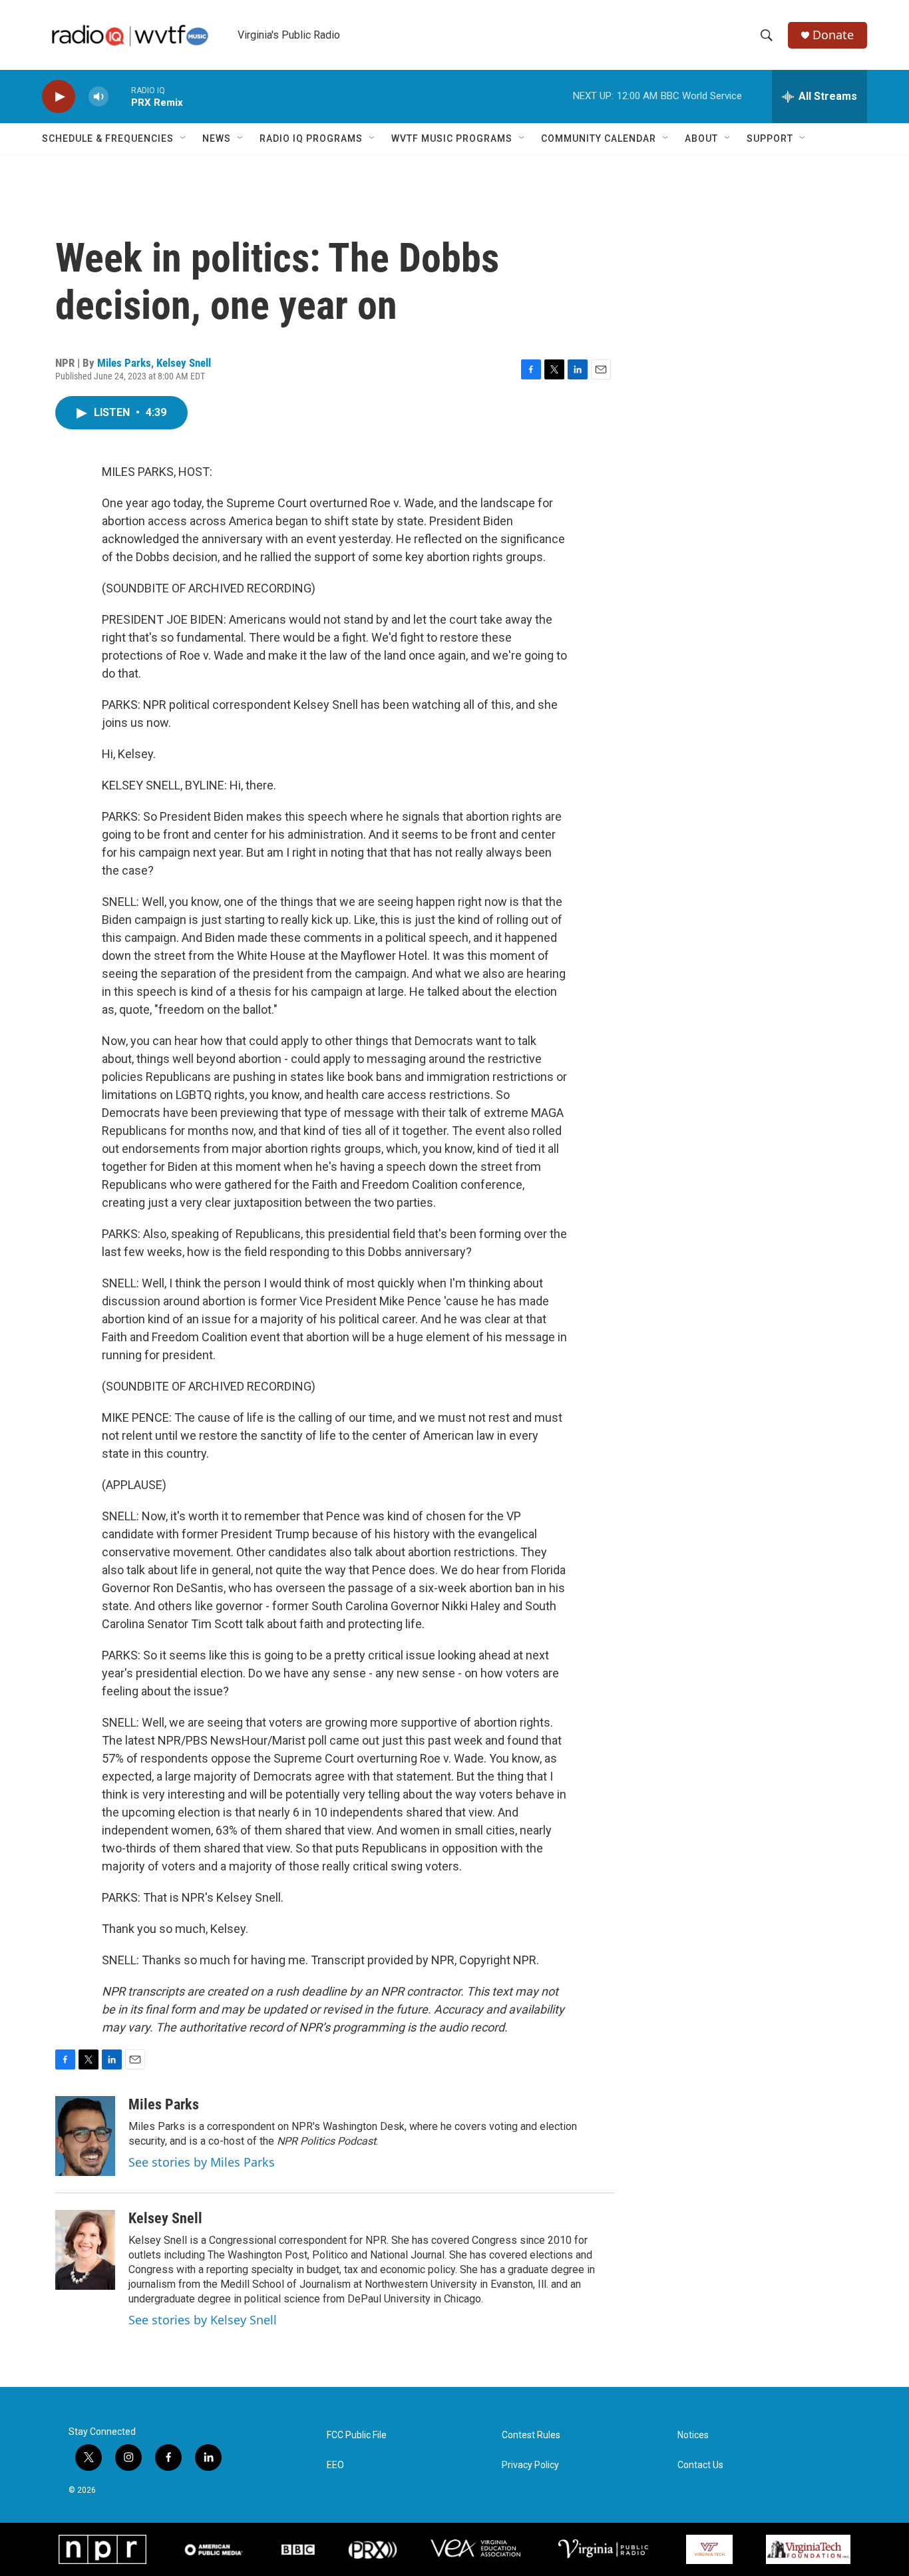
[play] (59, 97)
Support (770, 138)
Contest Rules (531, 2435)
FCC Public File (357, 2435)
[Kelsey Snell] (85, 2250)
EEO (335, 2465)
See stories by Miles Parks (202, 2162)
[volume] (98, 97)
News (217, 138)
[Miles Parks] (85, 2136)
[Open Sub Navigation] (184, 138)
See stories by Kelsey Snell (203, 2320)
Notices (693, 2435)
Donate (833, 35)
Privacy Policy (530, 2465)
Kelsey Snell (184, 363)
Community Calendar (599, 138)
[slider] (120, 96)
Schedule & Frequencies (108, 138)
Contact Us (700, 2465)
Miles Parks (124, 363)
